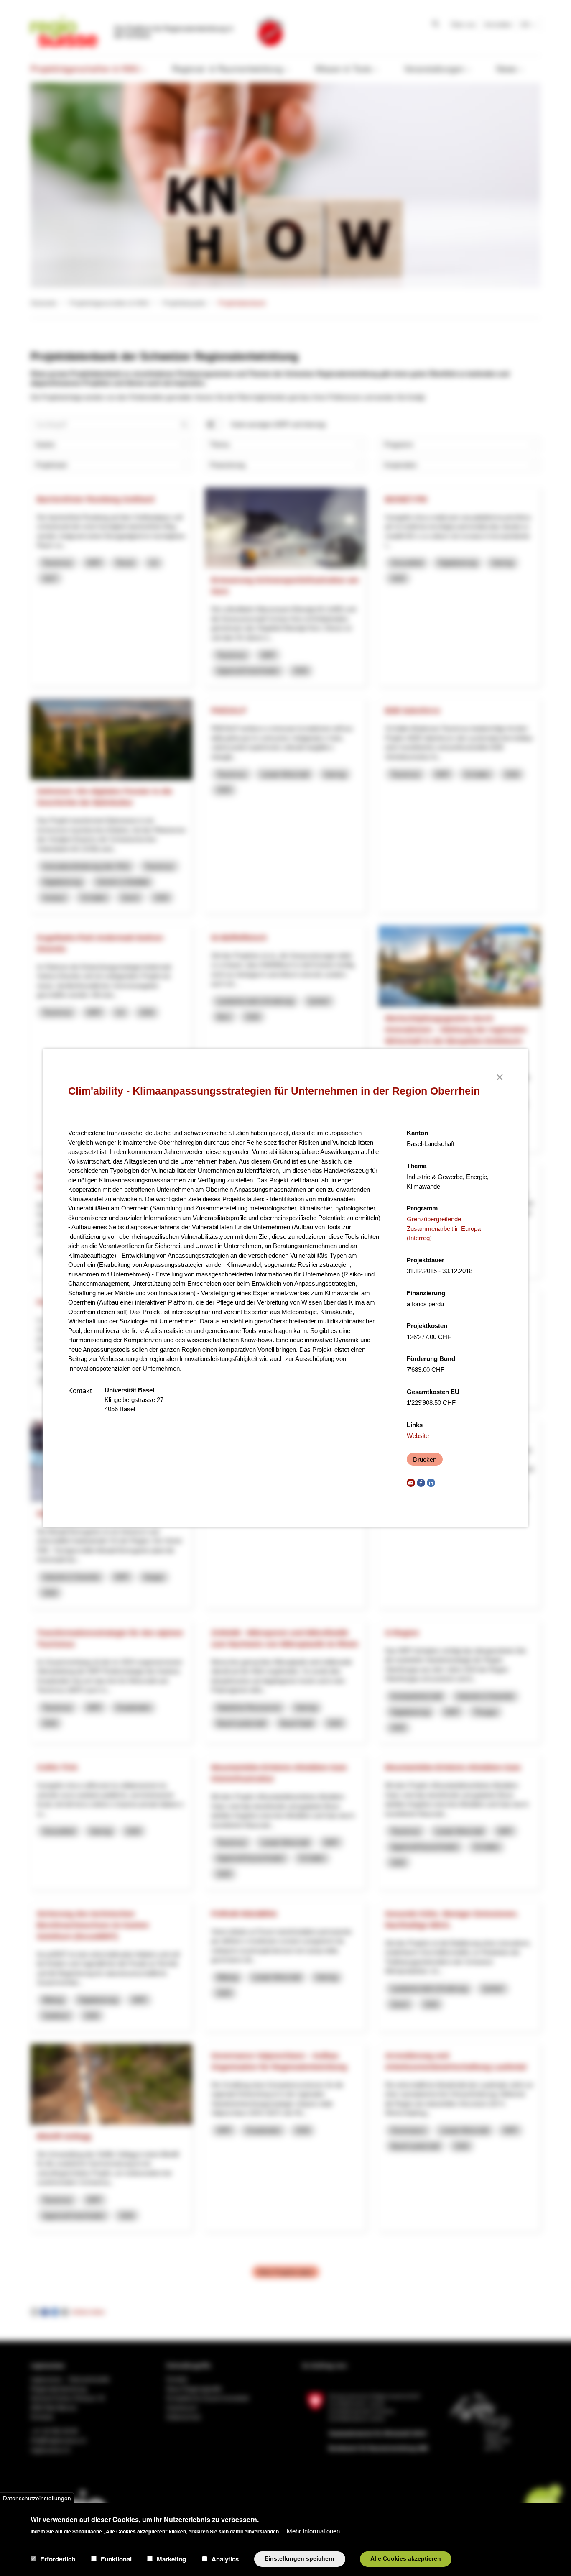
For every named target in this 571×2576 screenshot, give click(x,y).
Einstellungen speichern (300, 2559)
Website (418, 1436)
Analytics (225, 2559)
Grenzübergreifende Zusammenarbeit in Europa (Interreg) (444, 1228)
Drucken (425, 1459)
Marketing (171, 2559)
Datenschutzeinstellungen (37, 2498)
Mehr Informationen (313, 2530)
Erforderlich (58, 2559)
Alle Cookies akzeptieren (406, 2559)
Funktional (116, 2559)
